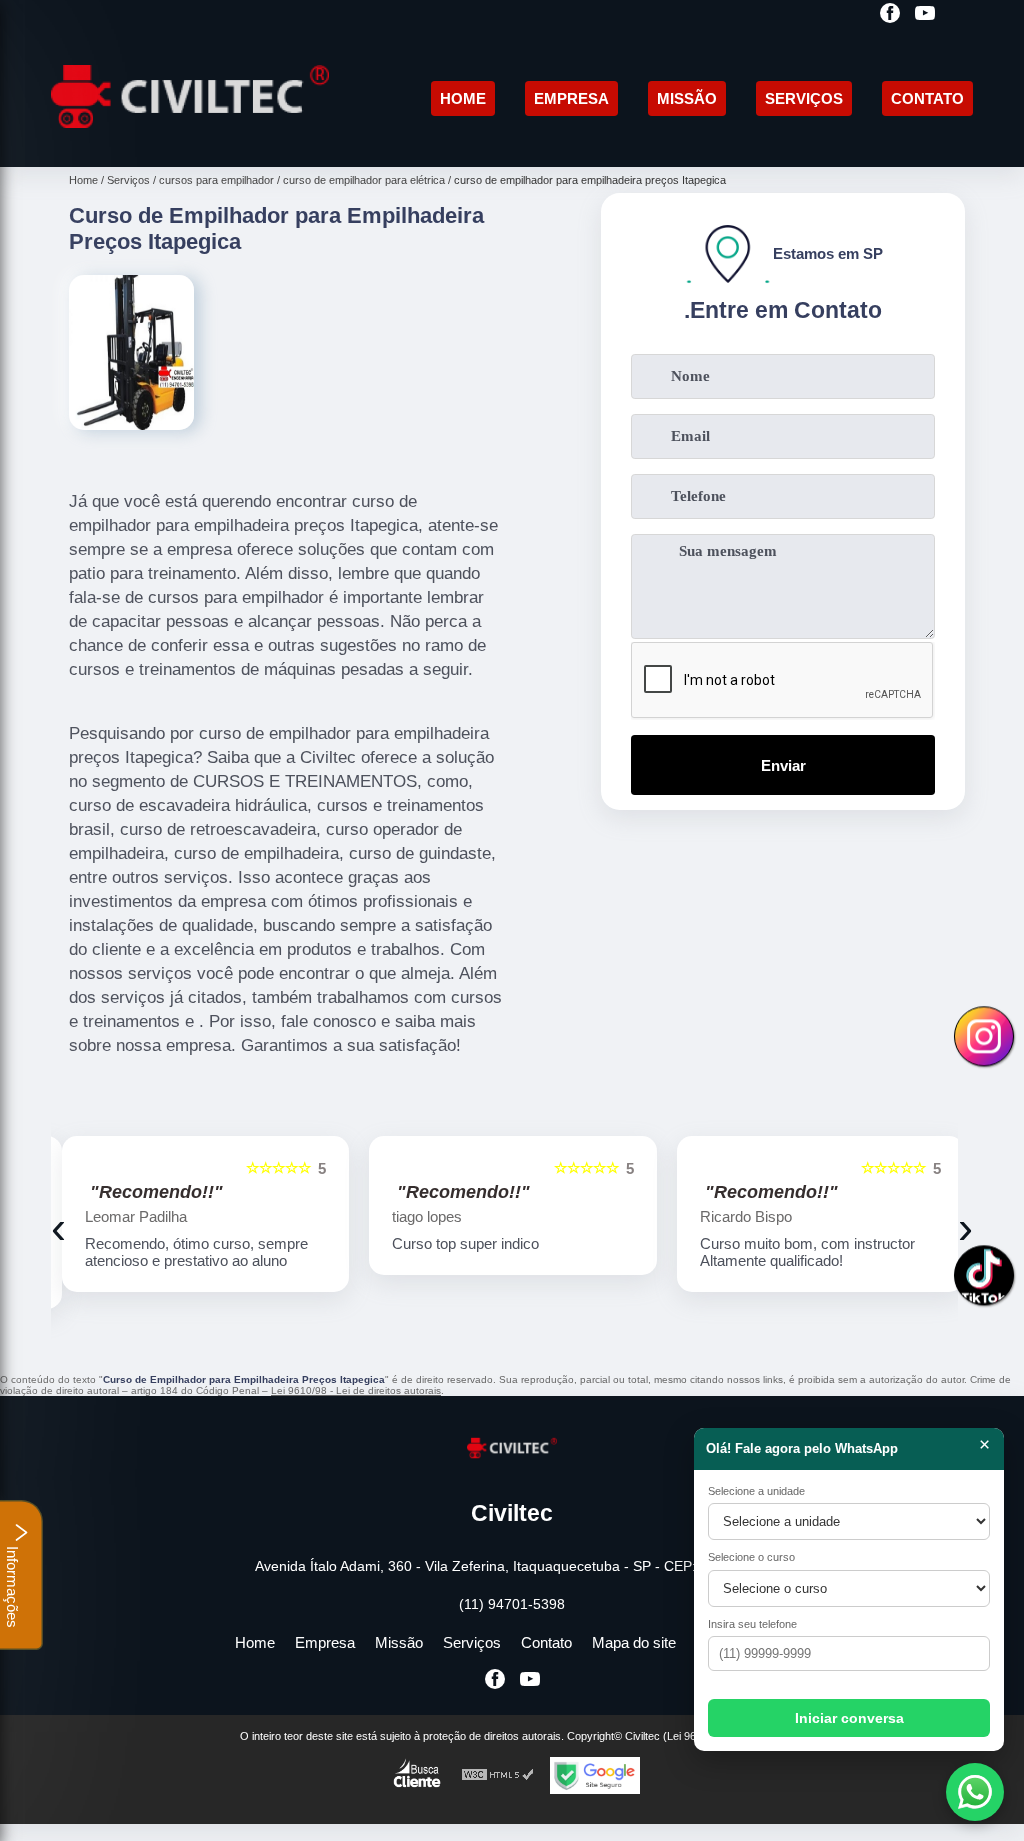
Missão (687, 98)
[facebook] (890, 14)
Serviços (804, 98)
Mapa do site (634, 1659)
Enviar (783, 765)
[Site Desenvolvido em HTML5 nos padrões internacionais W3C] (498, 1792)
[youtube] (925, 14)
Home (463, 98)
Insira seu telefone (752, 1624)
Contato (927, 98)
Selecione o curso (751, 1557)
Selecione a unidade (756, 1491)
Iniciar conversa (849, 1718)
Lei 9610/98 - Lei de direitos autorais (356, 1407)
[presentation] (58, 1236)
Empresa (571, 98)
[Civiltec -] (190, 143)
